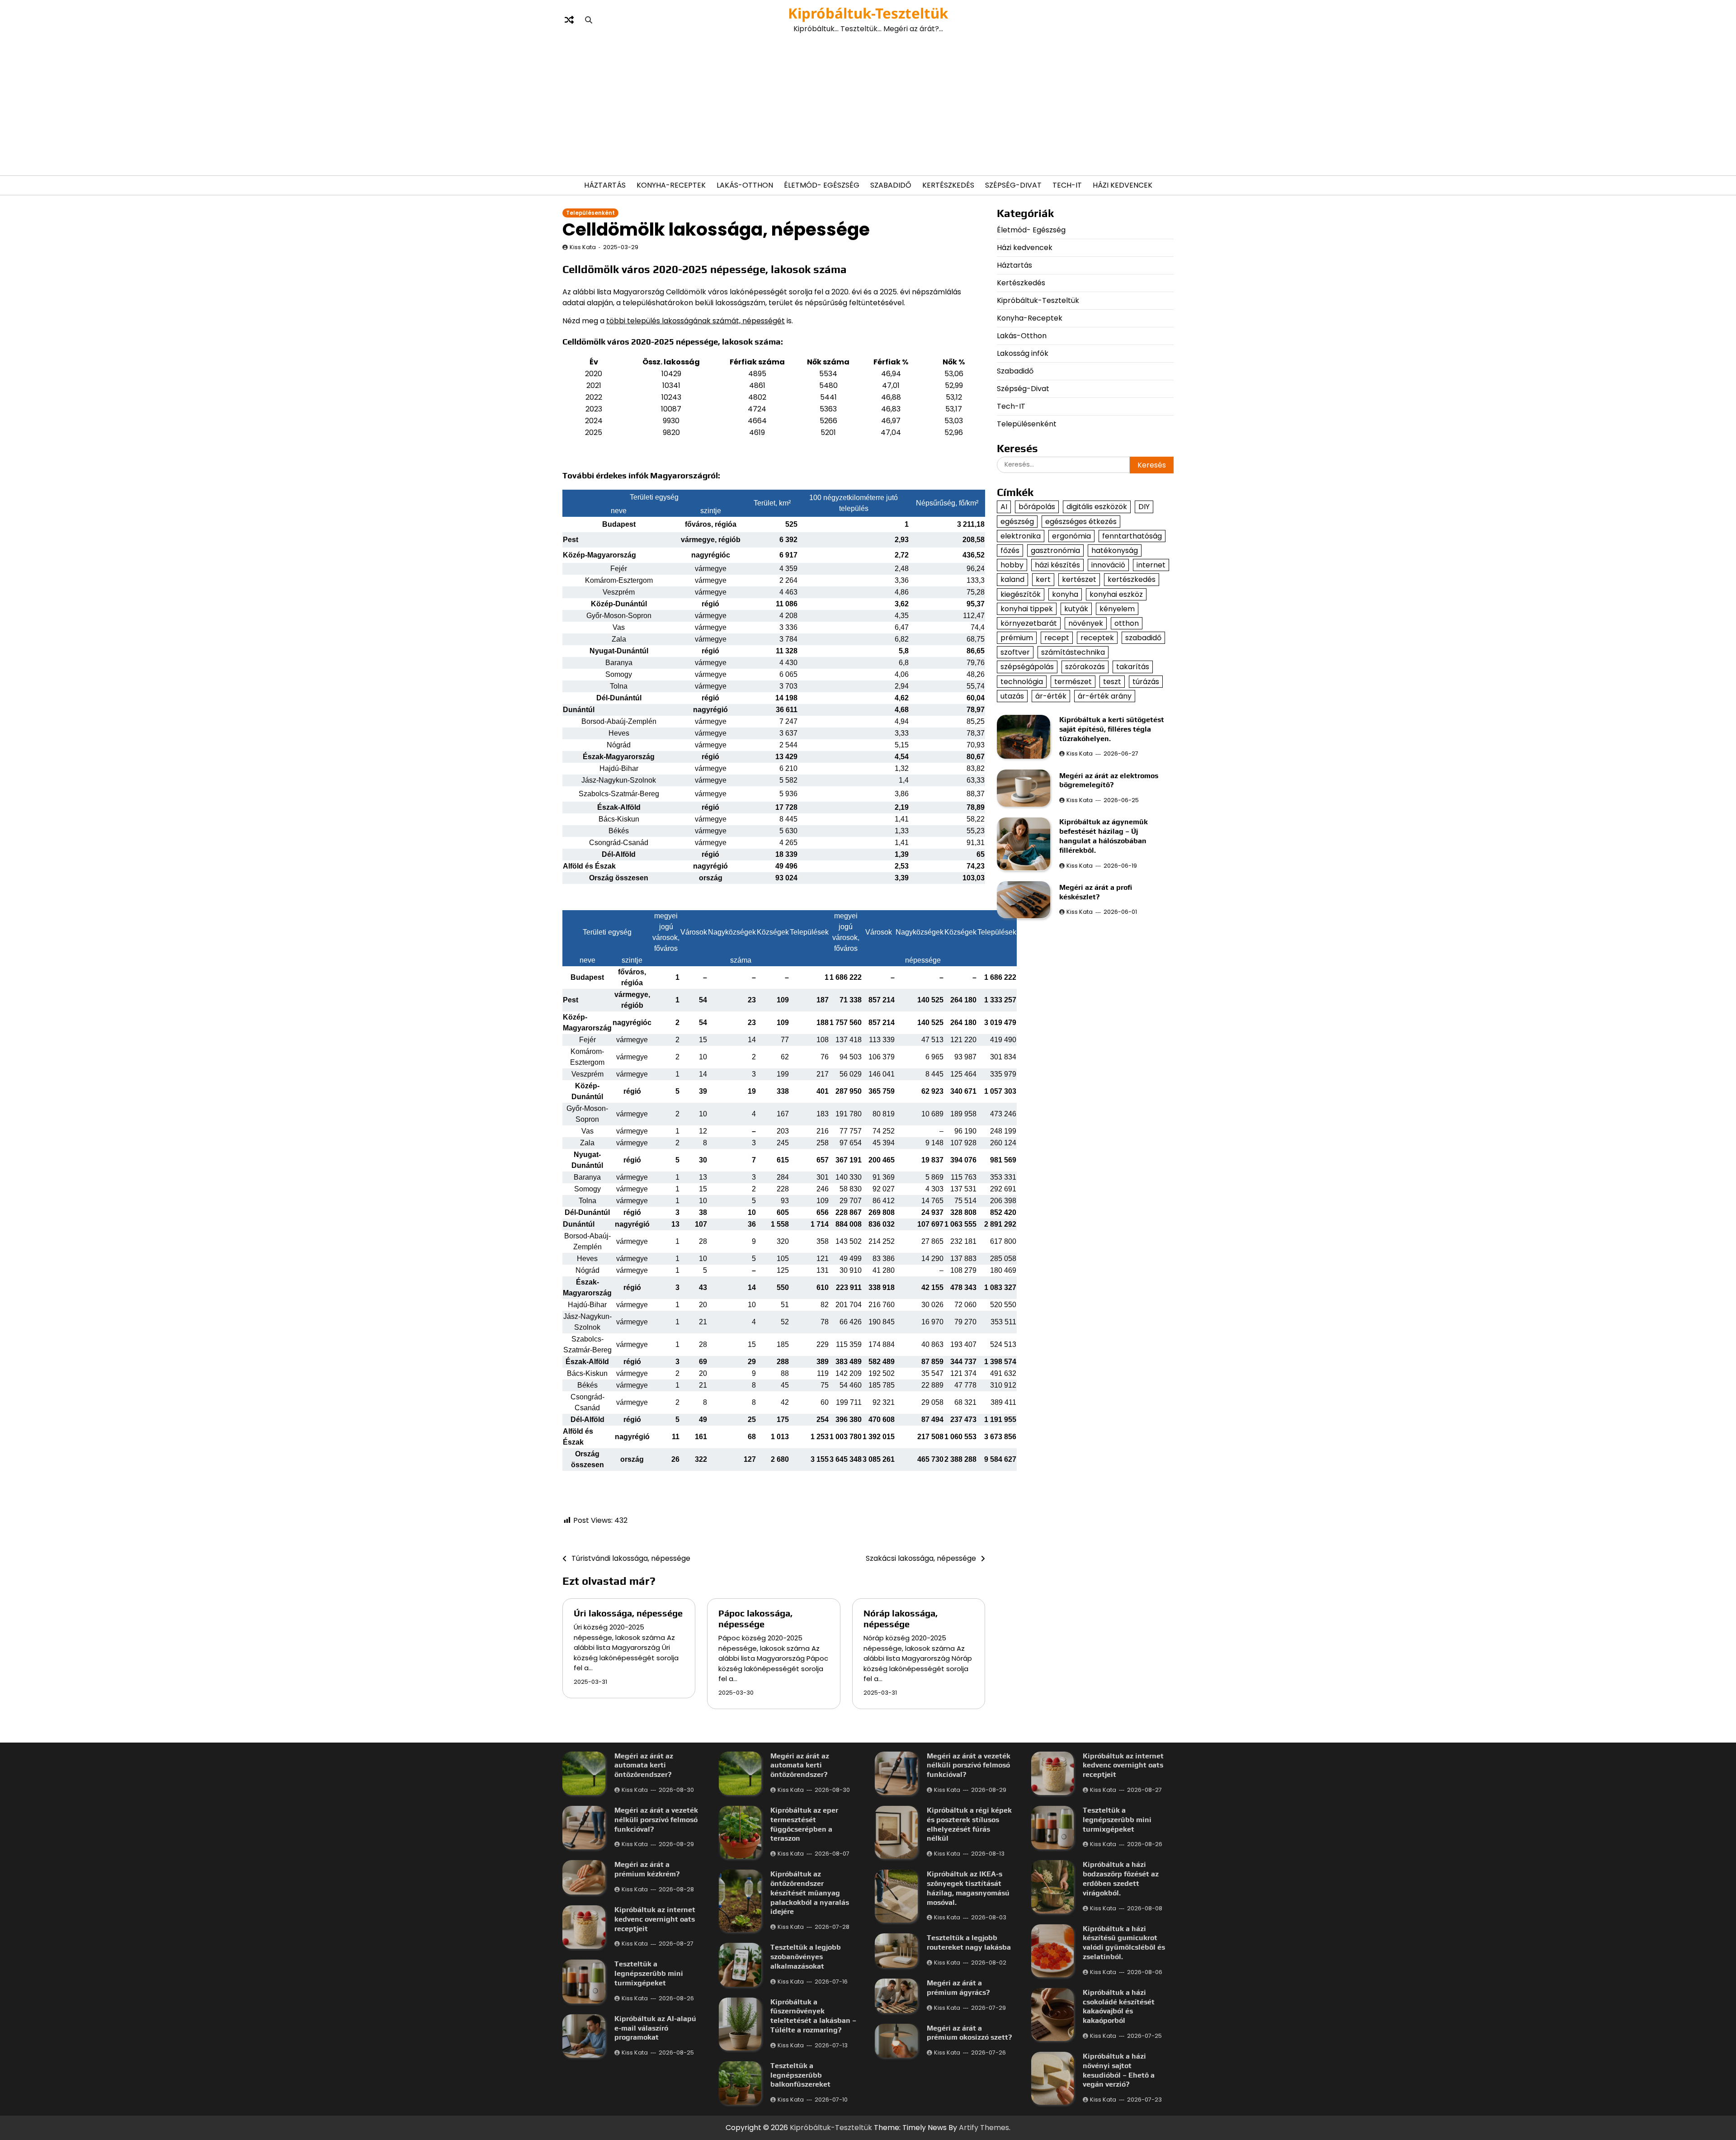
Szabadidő (891, 185)
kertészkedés (1132, 579)
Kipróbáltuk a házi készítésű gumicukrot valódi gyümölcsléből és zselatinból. (1124, 1943)
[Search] (589, 20)
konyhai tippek (1027, 608)
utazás (1012, 696)
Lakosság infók (1023, 353)
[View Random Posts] (569, 20)
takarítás (1133, 667)
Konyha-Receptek (671, 185)
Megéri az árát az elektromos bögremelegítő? (1109, 780)
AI (1004, 507)
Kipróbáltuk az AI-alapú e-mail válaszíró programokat (655, 2028)
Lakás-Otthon (745, 185)
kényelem (1117, 608)
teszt (1112, 681)
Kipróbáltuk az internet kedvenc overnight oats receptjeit (655, 1919)
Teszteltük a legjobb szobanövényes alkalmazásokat (806, 1957)
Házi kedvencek (1123, 185)
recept (1057, 637)
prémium (1017, 637)
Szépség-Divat (1013, 185)
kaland (1012, 579)
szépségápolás (1027, 667)
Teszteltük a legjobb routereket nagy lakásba (969, 1942)
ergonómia (1071, 536)
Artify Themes (984, 2128)
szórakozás (1085, 667)
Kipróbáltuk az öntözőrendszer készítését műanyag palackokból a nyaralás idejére (810, 1893)
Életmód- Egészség (822, 185)
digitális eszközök (1097, 507)
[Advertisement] (868, 105)
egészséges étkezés (1081, 521)
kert (1043, 579)
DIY (1144, 507)
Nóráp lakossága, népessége (901, 1618)
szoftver (1015, 652)
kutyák (1076, 608)
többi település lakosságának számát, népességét (696, 321)
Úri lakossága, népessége (628, 1613)
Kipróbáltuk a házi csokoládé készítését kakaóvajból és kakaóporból (1119, 2006)
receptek (1097, 637)
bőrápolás (1037, 507)
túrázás (1146, 681)
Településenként (590, 213)
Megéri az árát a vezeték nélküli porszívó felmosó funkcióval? (656, 1820)
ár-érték (1051, 696)
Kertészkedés (948, 185)
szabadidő (1143, 637)
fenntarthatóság (1132, 536)
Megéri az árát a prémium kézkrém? (647, 1869)
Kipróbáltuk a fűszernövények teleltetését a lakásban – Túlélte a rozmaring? (813, 2016)
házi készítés (1057, 565)
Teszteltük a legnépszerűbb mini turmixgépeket (649, 1973)
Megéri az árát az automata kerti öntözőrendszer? (644, 1765)
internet (1151, 565)
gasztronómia (1055, 550)
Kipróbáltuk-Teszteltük (868, 13)
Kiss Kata (583, 247)
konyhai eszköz (1116, 594)
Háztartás (605, 185)
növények (1086, 623)
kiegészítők (1021, 594)
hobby (1012, 565)
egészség (1017, 521)
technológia (1022, 681)
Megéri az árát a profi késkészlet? (1096, 892)
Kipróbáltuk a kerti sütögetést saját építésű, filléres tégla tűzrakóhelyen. (1112, 729)
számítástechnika (1073, 652)
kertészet (1079, 579)
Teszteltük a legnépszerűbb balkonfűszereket (800, 2075)
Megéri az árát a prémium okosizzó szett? (969, 2033)
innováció (1108, 565)
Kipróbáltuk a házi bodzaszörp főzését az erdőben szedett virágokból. (1121, 1878)
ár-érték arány (1105, 696)
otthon (1127, 623)
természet (1073, 681)
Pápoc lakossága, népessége (755, 1618)
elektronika (1021, 536)
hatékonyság (1115, 550)
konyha (1065, 594)
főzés (1010, 550)
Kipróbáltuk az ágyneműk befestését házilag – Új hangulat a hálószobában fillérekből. (1104, 836)
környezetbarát (1029, 623)
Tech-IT (1067, 185)
